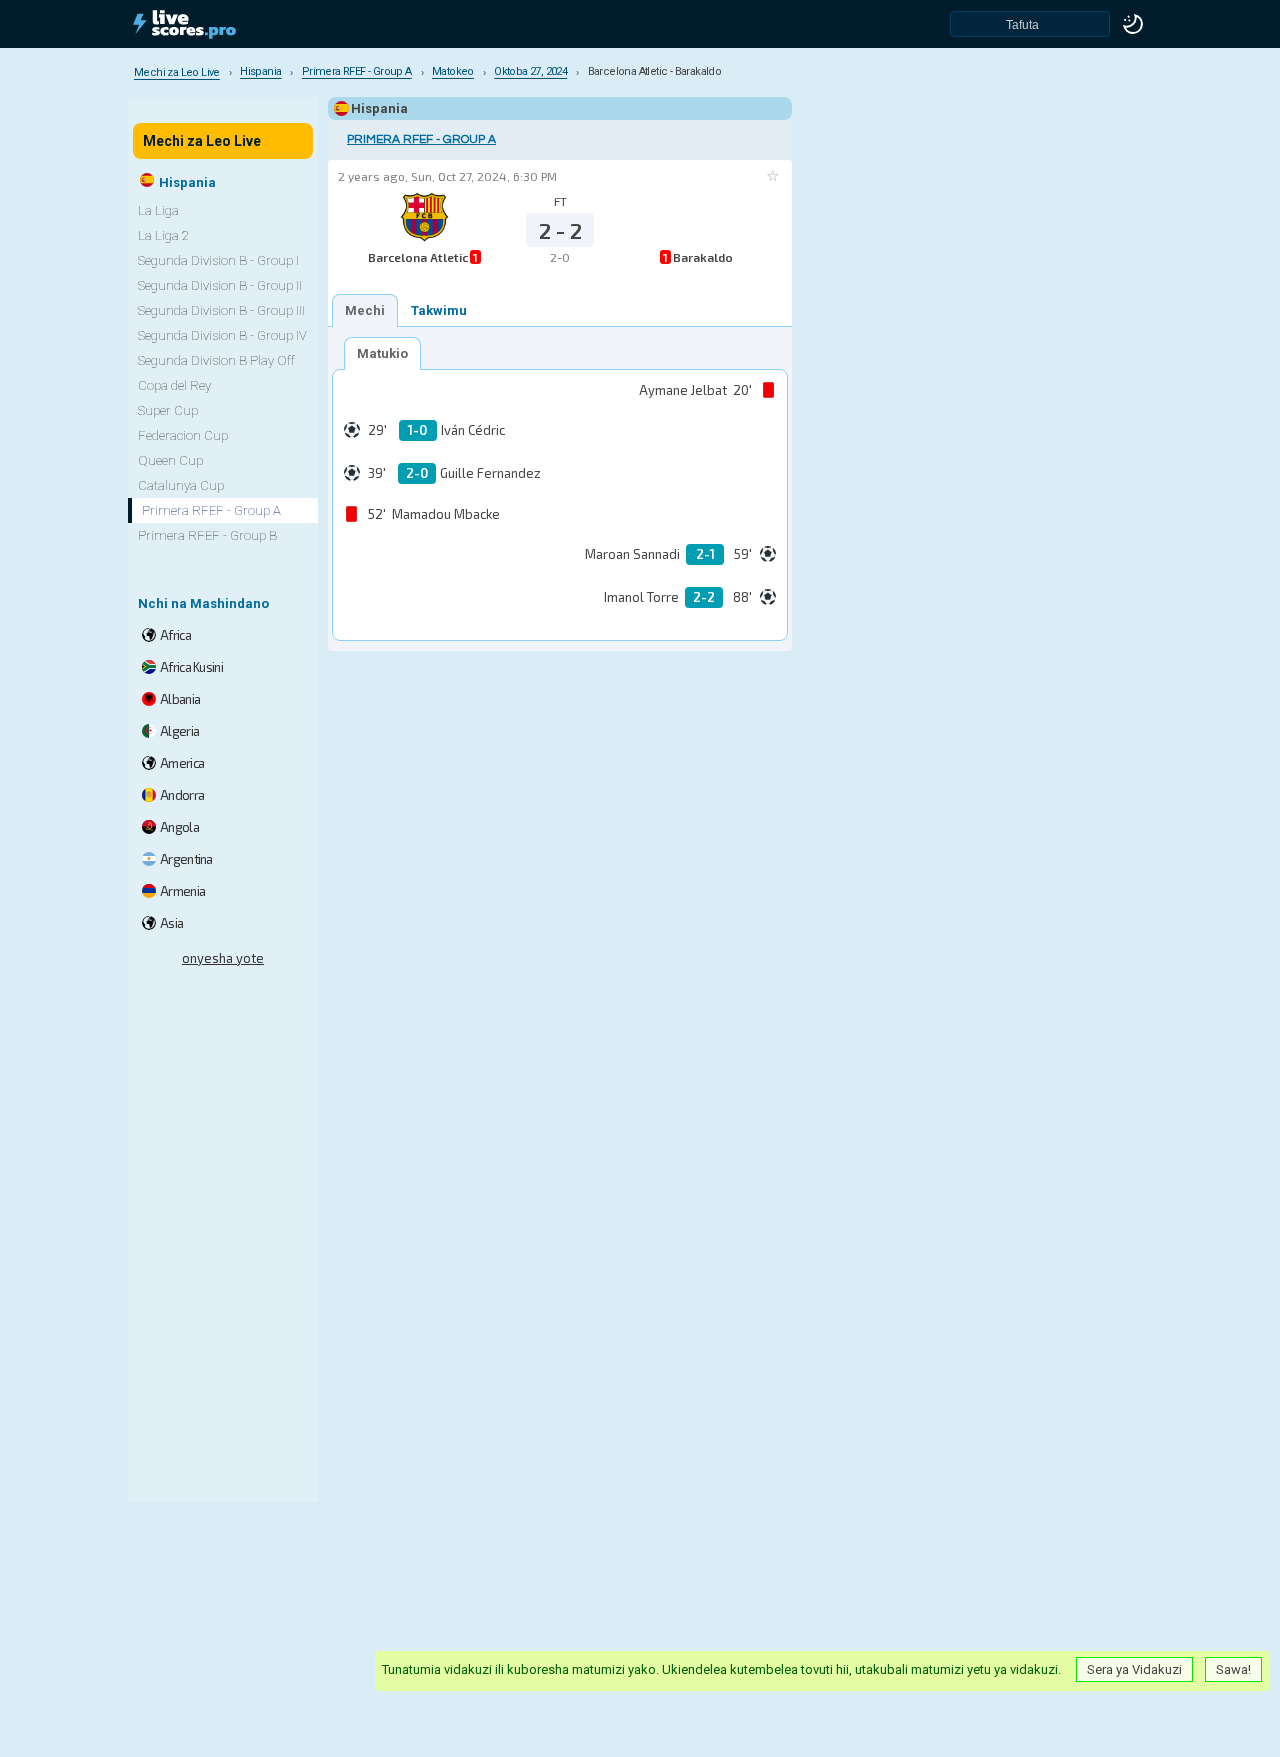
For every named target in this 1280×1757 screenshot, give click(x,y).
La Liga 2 (163, 235)
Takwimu (439, 310)
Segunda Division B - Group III (221, 310)
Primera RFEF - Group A (421, 139)
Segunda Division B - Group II (220, 285)
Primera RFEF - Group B (207, 535)
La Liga (158, 210)
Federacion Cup (183, 435)
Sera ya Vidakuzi (1134, 1669)
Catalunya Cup (181, 485)
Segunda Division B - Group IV (222, 335)
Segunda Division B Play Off (216, 360)
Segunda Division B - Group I (218, 260)
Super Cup (168, 410)
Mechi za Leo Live (202, 141)
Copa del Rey (174, 385)
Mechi (365, 310)
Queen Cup (170, 460)
